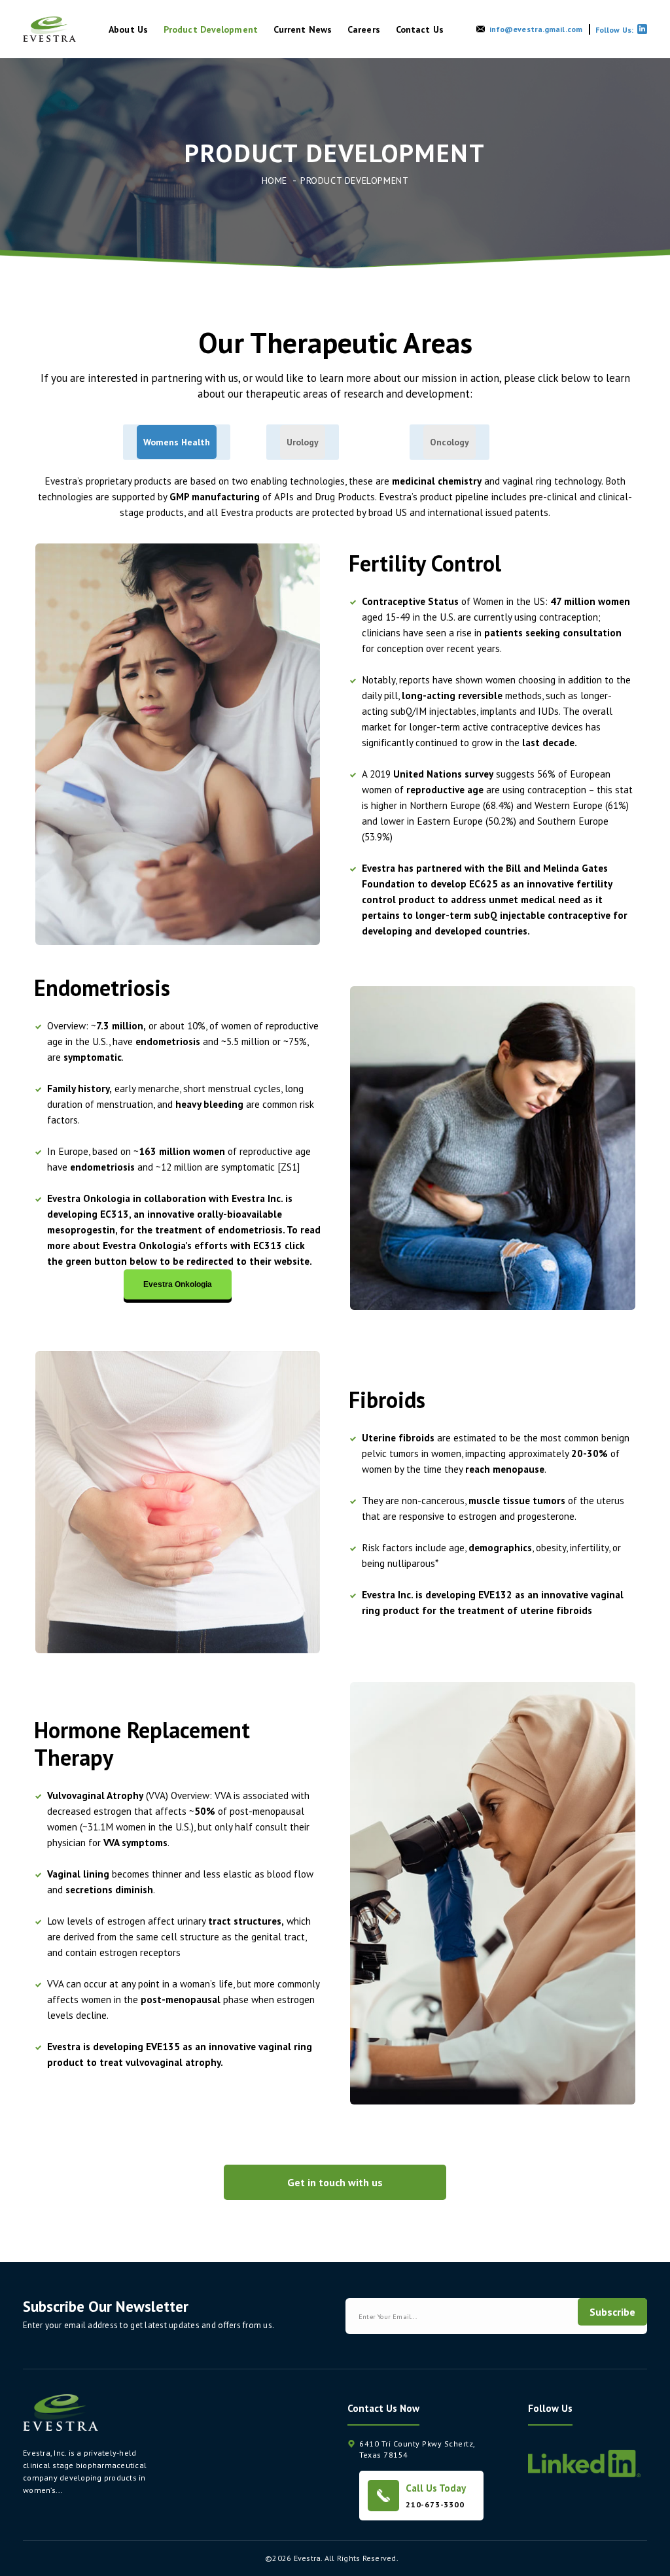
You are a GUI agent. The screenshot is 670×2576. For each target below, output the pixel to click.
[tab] (177, 442)
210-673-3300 (435, 2504)
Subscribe (612, 2312)
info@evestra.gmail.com (536, 29)
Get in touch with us (335, 2182)
